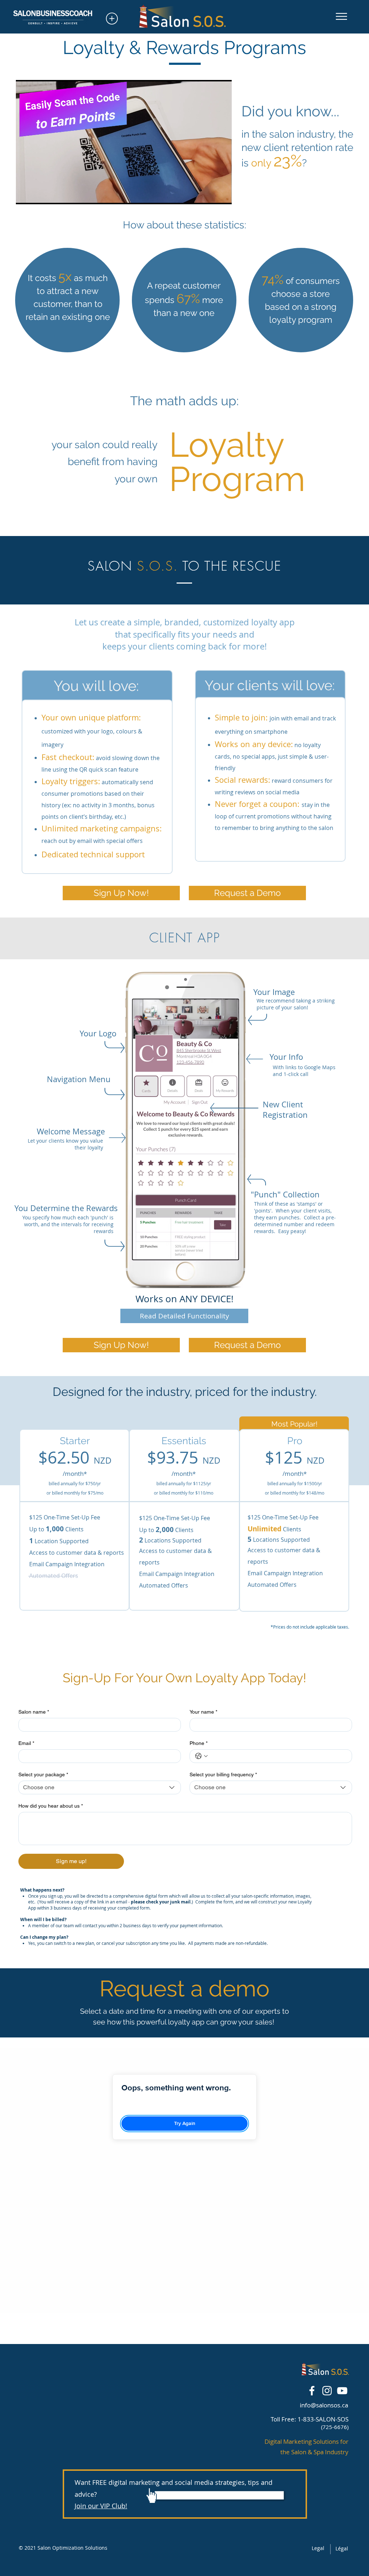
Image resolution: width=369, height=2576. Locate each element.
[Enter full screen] (222, 195)
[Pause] (25, 195)
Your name (203, 1712)
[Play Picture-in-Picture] (210, 195)
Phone (199, 1743)
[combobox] (100, 1787)
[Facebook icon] (312, 2391)
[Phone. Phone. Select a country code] (201, 1756)
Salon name (34, 1712)
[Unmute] (37, 195)
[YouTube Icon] (342, 2391)
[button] (341, 16)
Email (26, 1743)
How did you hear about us (51, 1806)
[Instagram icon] (327, 2391)
